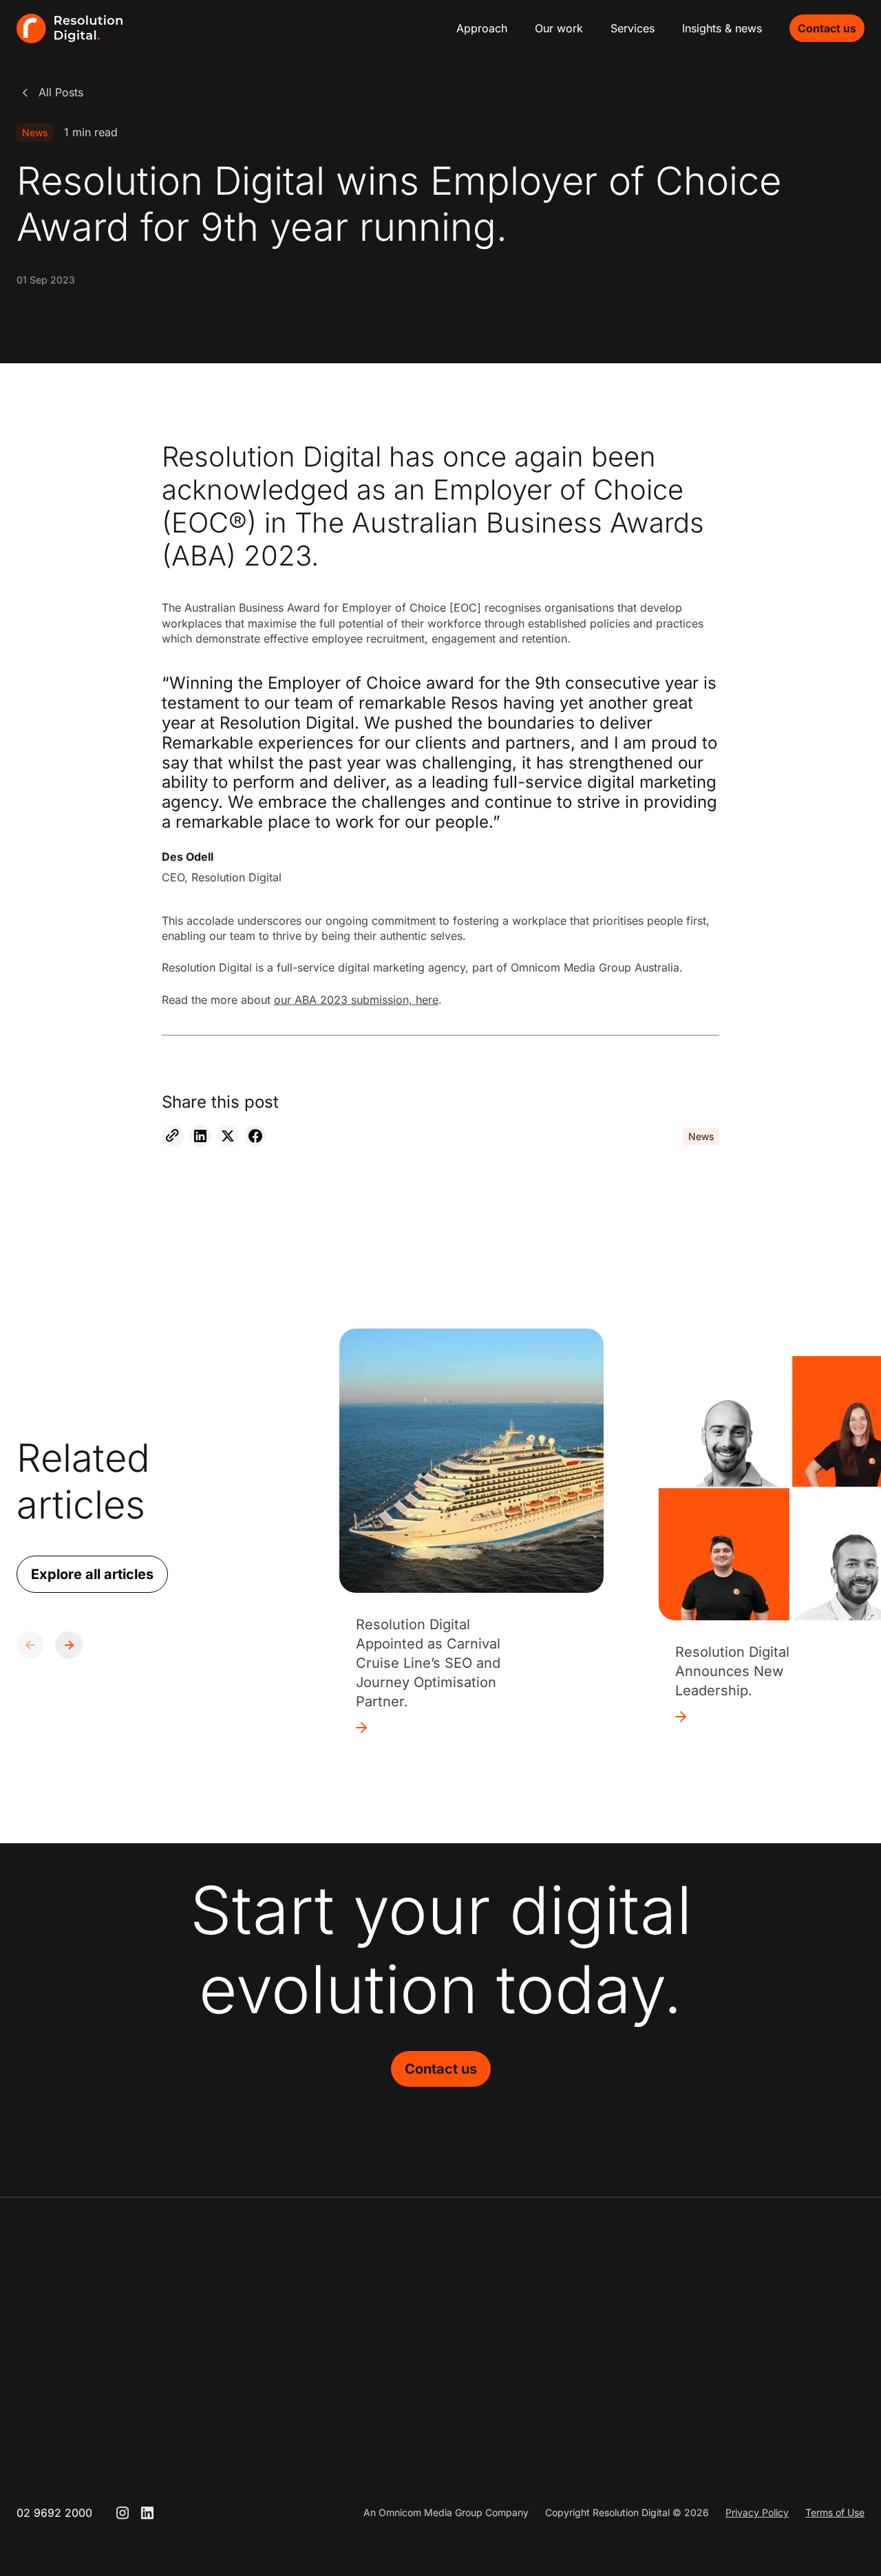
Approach (482, 28)
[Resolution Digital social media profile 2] (147, 2513)
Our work (559, 28)
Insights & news (722, 28)
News (35, 132)
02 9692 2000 (54, 2513)
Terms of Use (835, 2512)
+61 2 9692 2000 (417, 2372)
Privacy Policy (757, 2512)
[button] (69, 1645)
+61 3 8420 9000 (593, 2372)
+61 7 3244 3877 (768, 2372)
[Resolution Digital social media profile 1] (123, 2513)
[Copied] (173, 1136)
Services (633, 28)
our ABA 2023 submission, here (356, 1000)
